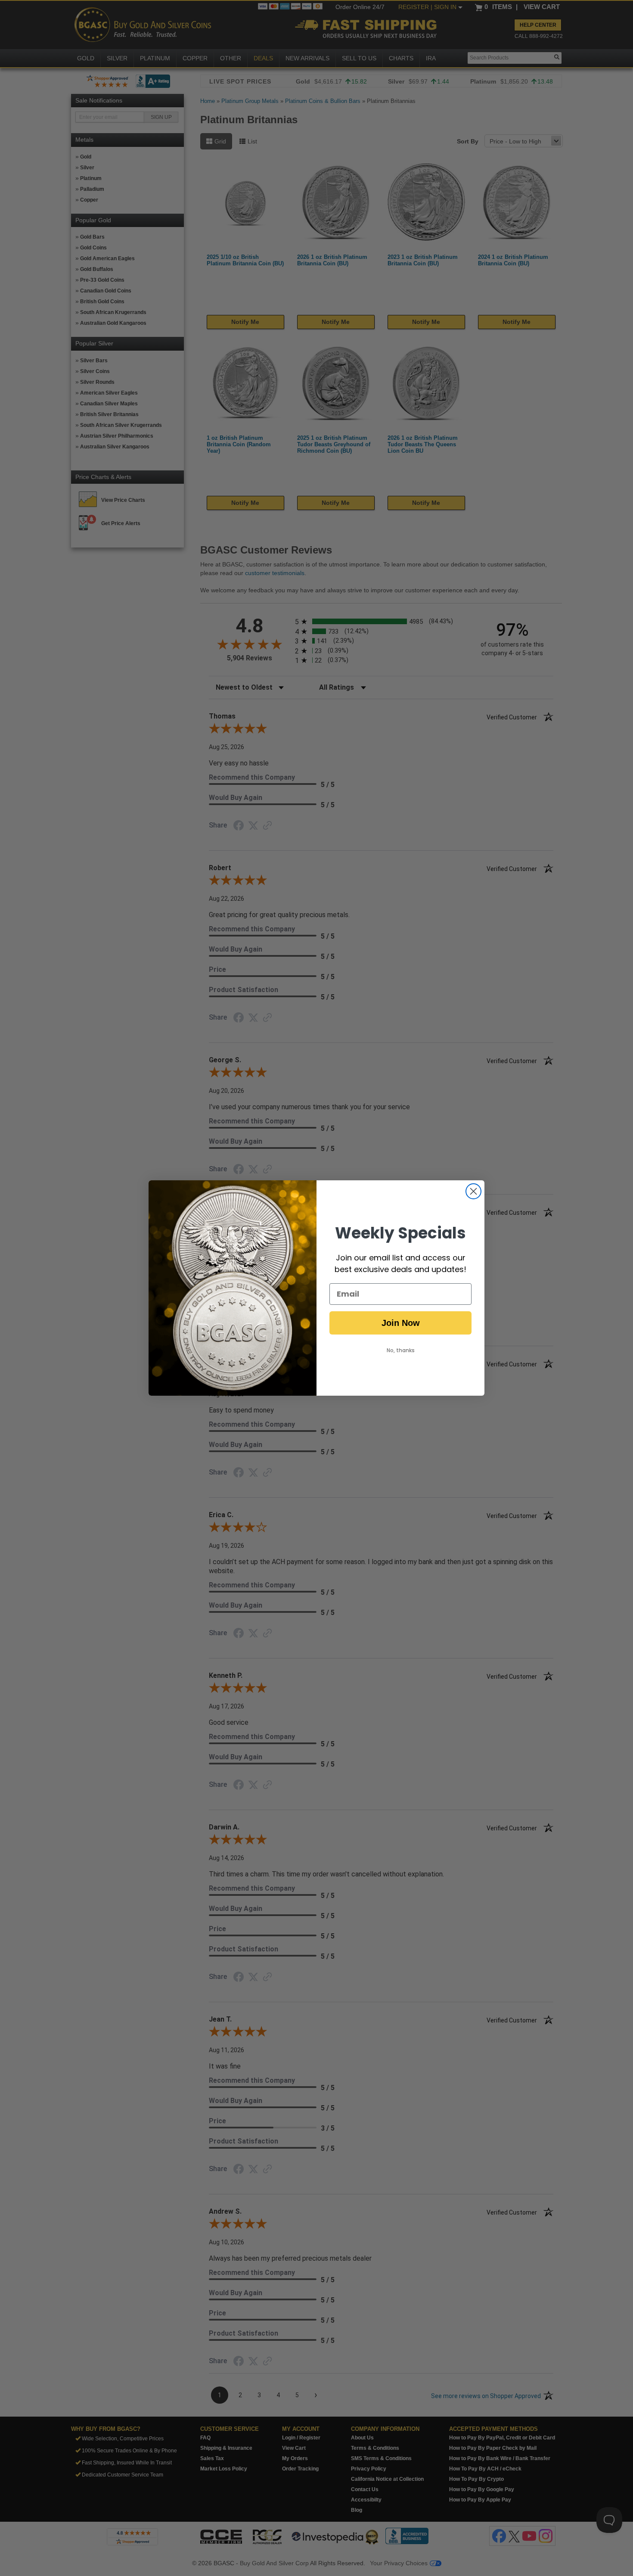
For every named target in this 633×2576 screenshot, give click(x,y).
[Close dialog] (473, 1191)
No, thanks (401, 1350)
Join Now (401, 1323)
